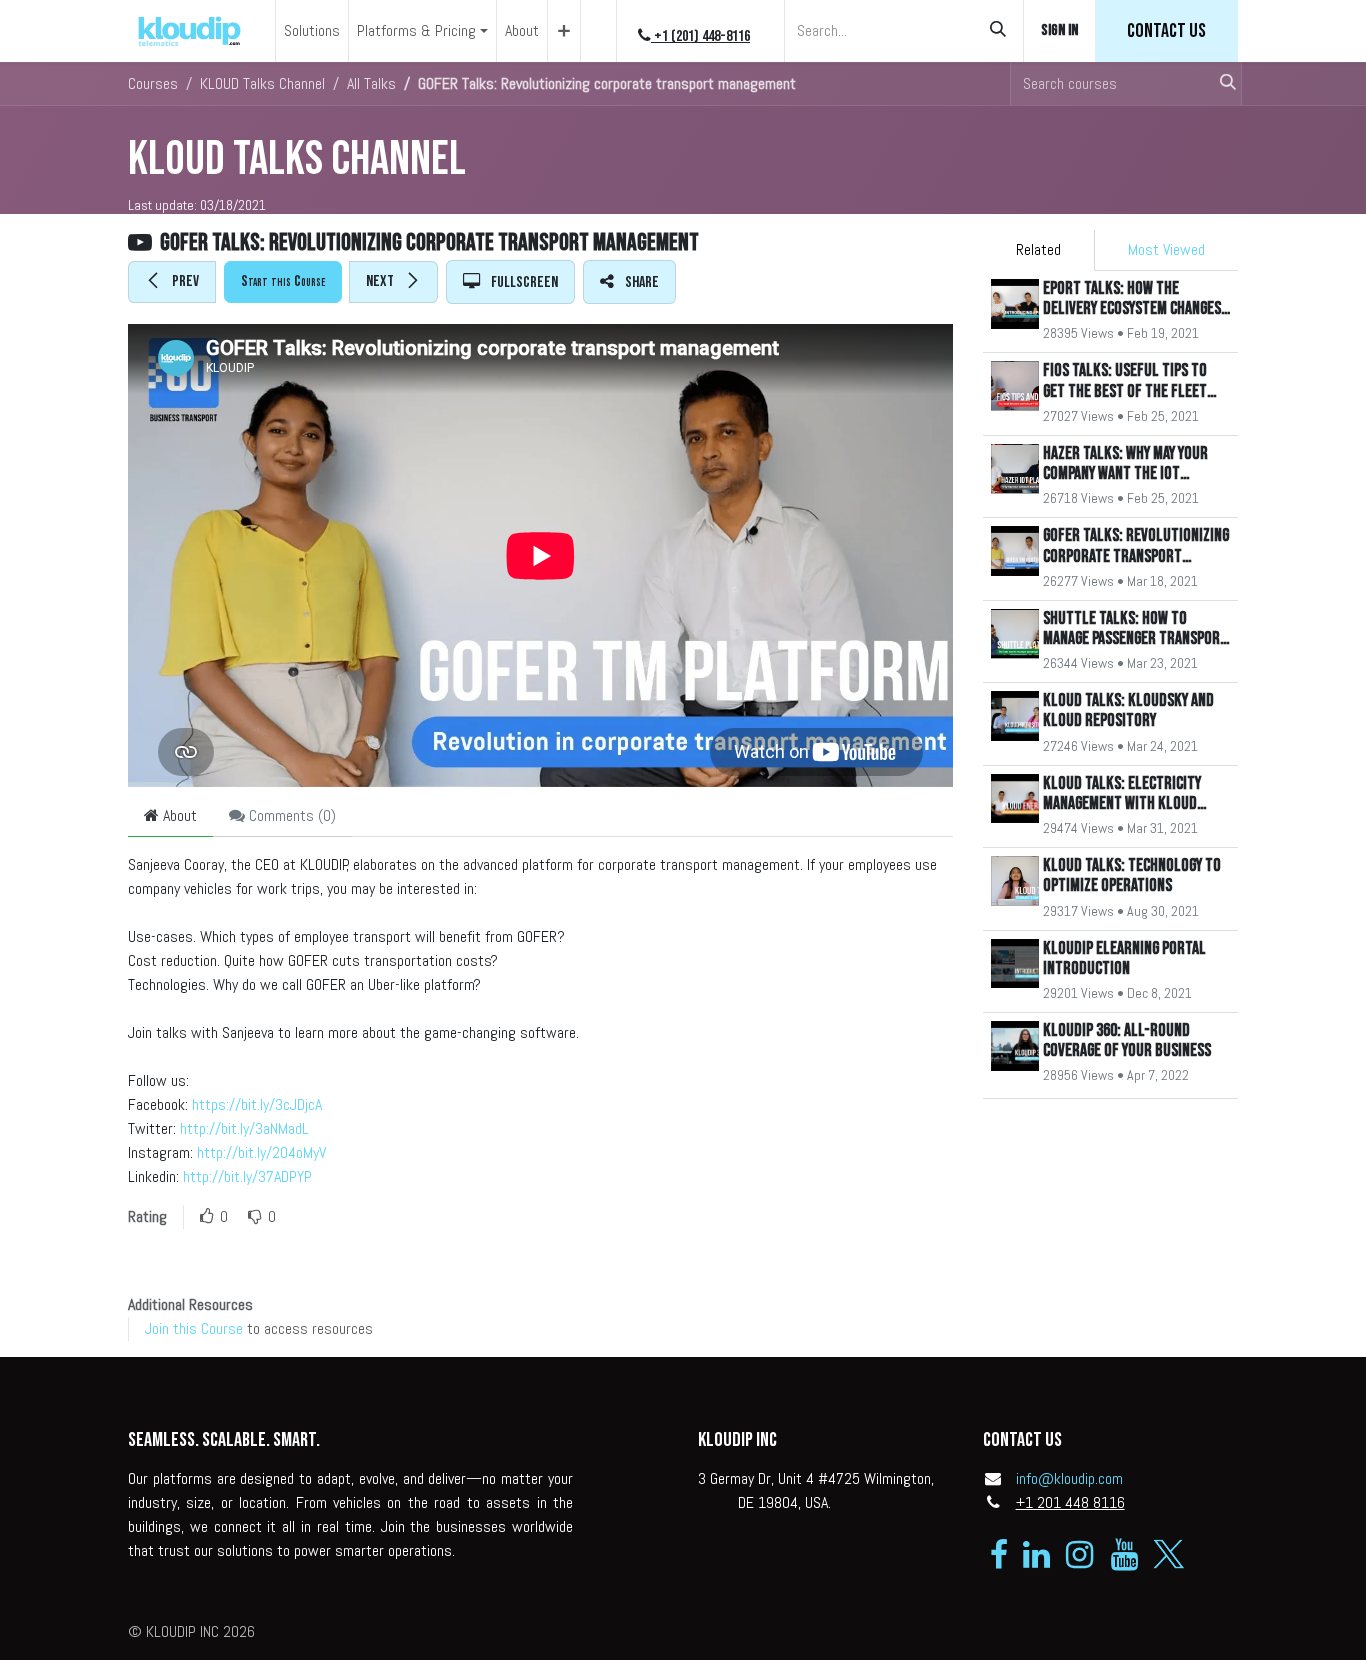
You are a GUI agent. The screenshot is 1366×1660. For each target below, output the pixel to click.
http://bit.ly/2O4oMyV (261, 1152)
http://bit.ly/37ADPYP (247, 1176)
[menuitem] (312, 31)
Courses (153, 83)
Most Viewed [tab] (1166, 249)
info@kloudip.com (1069, 1478)
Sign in (1059, 30)
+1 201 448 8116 (1070, 1502)
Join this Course (194, 1328)
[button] (172, 282)
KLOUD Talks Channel (297, 159)
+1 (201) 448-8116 (700, 36)
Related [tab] (1038, 249)
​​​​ (1166, 31)
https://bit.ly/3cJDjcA (257, 1104)
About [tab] (178, 815)
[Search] (998, 31)
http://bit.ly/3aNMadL (244, 1128)
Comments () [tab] (290, 815)
